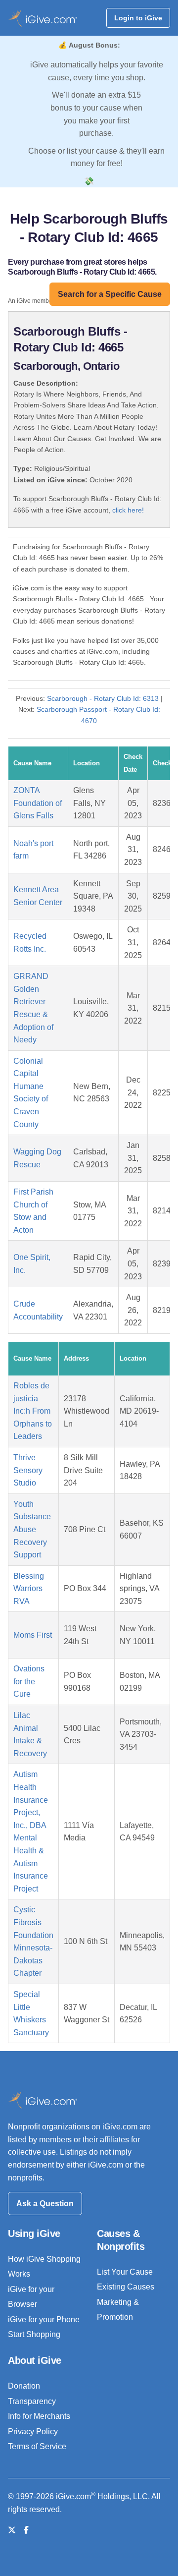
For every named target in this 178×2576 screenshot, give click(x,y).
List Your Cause (125, 2272)
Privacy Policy (33, 2432)
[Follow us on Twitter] (12, 2530)
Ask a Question (45, 2204)
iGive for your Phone (44, 2319)
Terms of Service (37, 2446)
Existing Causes (126, 2287)
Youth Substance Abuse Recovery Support (32, 1529)
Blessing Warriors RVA (29, 1589)
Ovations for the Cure (29, 1681)
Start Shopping (34, 2334)
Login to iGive (138, 18)
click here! (128, 510)
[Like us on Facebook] (26, 2530)
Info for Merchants (39, 2416)
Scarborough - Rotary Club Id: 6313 (103, 698)
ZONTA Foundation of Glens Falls (38, 803)
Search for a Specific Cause (110, 294)
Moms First (33, 1635)
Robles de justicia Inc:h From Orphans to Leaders (33, 1411)
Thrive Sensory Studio (28, 1470)
